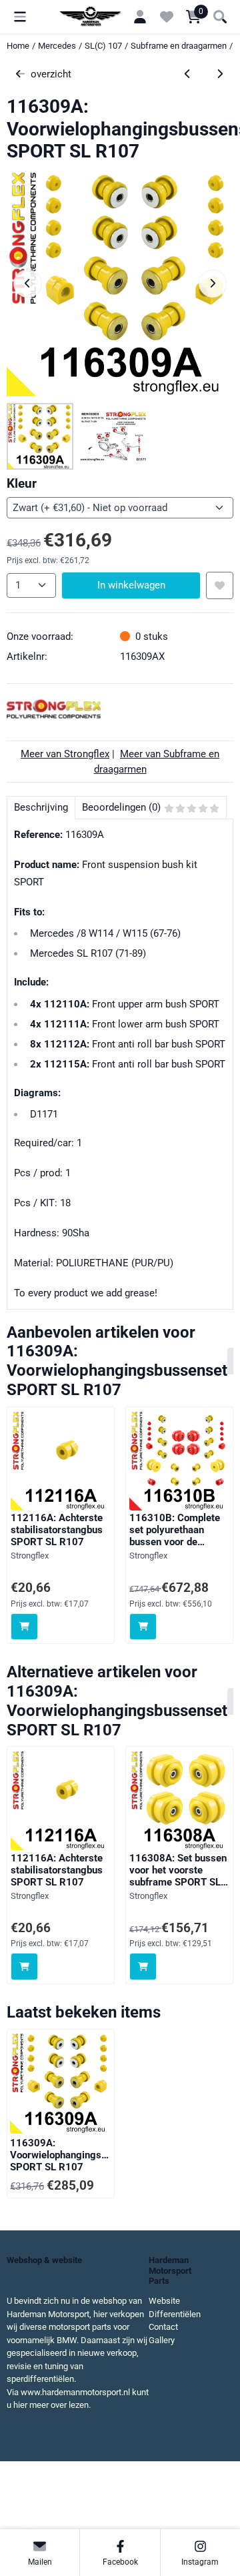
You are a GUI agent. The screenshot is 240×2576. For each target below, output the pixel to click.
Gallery (162, 2340)
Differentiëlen (175, 2314)
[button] (20, 17)
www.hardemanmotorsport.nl (75, 2392)
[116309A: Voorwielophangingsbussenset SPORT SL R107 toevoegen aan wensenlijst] (220, 585)
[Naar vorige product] (188, 74)
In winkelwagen (131, 585)
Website (164, 2301)
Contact (163, 2327)
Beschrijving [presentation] (41, 807)
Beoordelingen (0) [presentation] (121, 807)
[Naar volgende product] (220, 74)
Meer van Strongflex (65, 754)
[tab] (41, 808)
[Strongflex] (54, 717)
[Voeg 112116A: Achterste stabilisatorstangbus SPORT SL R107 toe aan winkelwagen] (24, 1627)
